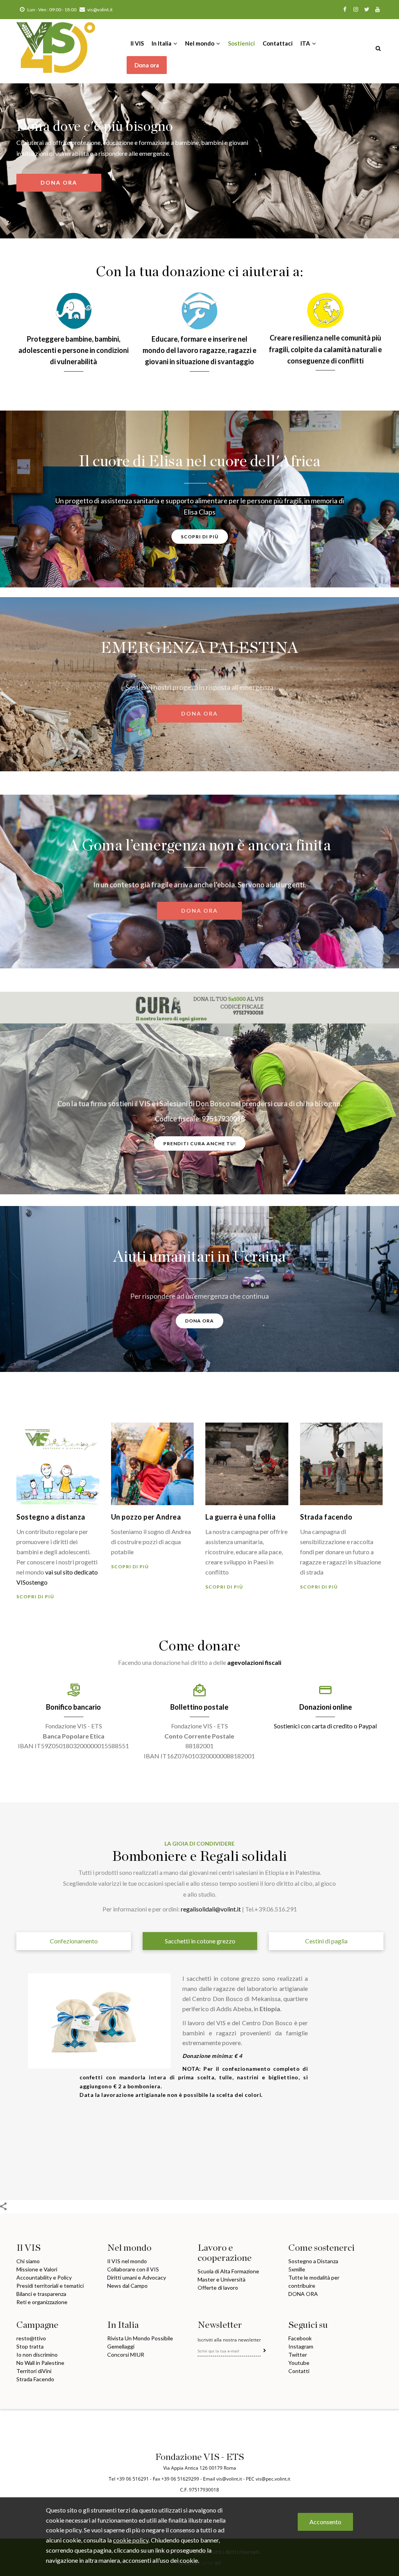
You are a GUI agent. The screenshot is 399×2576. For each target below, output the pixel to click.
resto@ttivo (31, 2338)
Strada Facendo (35, 2379)
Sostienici (241, 43)
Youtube (299, 2363)
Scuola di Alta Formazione (228, 2271)
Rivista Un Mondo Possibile (140, 2338)
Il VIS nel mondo (127, 2261)
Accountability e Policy (44, 2277)
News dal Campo (127, 2286)
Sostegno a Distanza (313, 2261)
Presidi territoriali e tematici (50, 2286)
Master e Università (222, 2279)
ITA (306, 43)
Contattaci (278, 43)
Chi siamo (28, 2261)
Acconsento (325, 2522)
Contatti (299, 2371)
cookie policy (131, 2540)
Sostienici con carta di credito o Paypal (325, 1726)
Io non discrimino (37, 2355)
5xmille (297, 2269)
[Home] (56, 40)
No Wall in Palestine (40, 2363)
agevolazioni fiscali (254, 1662)
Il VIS (137, 43)
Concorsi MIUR (126, 2355)
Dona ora (147, 65)
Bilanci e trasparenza (41, 2294)
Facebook (300, 2338)
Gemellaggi (121, 2346)
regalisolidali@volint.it (211, 1909)
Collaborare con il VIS (133, 2269)
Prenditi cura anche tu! (200, 1143)
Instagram (301, 2346)
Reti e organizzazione (42, 2302)
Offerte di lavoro (218, 2288)
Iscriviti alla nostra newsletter (229, 2340)
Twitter (298, 2355)
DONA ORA (59, 182)
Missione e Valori (37, 2269)
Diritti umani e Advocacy (137, 2277)
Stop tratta (30, 2346)
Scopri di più (200, 537)
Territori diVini (34, 2371)
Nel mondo (200, 43)
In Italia (162, 43)
